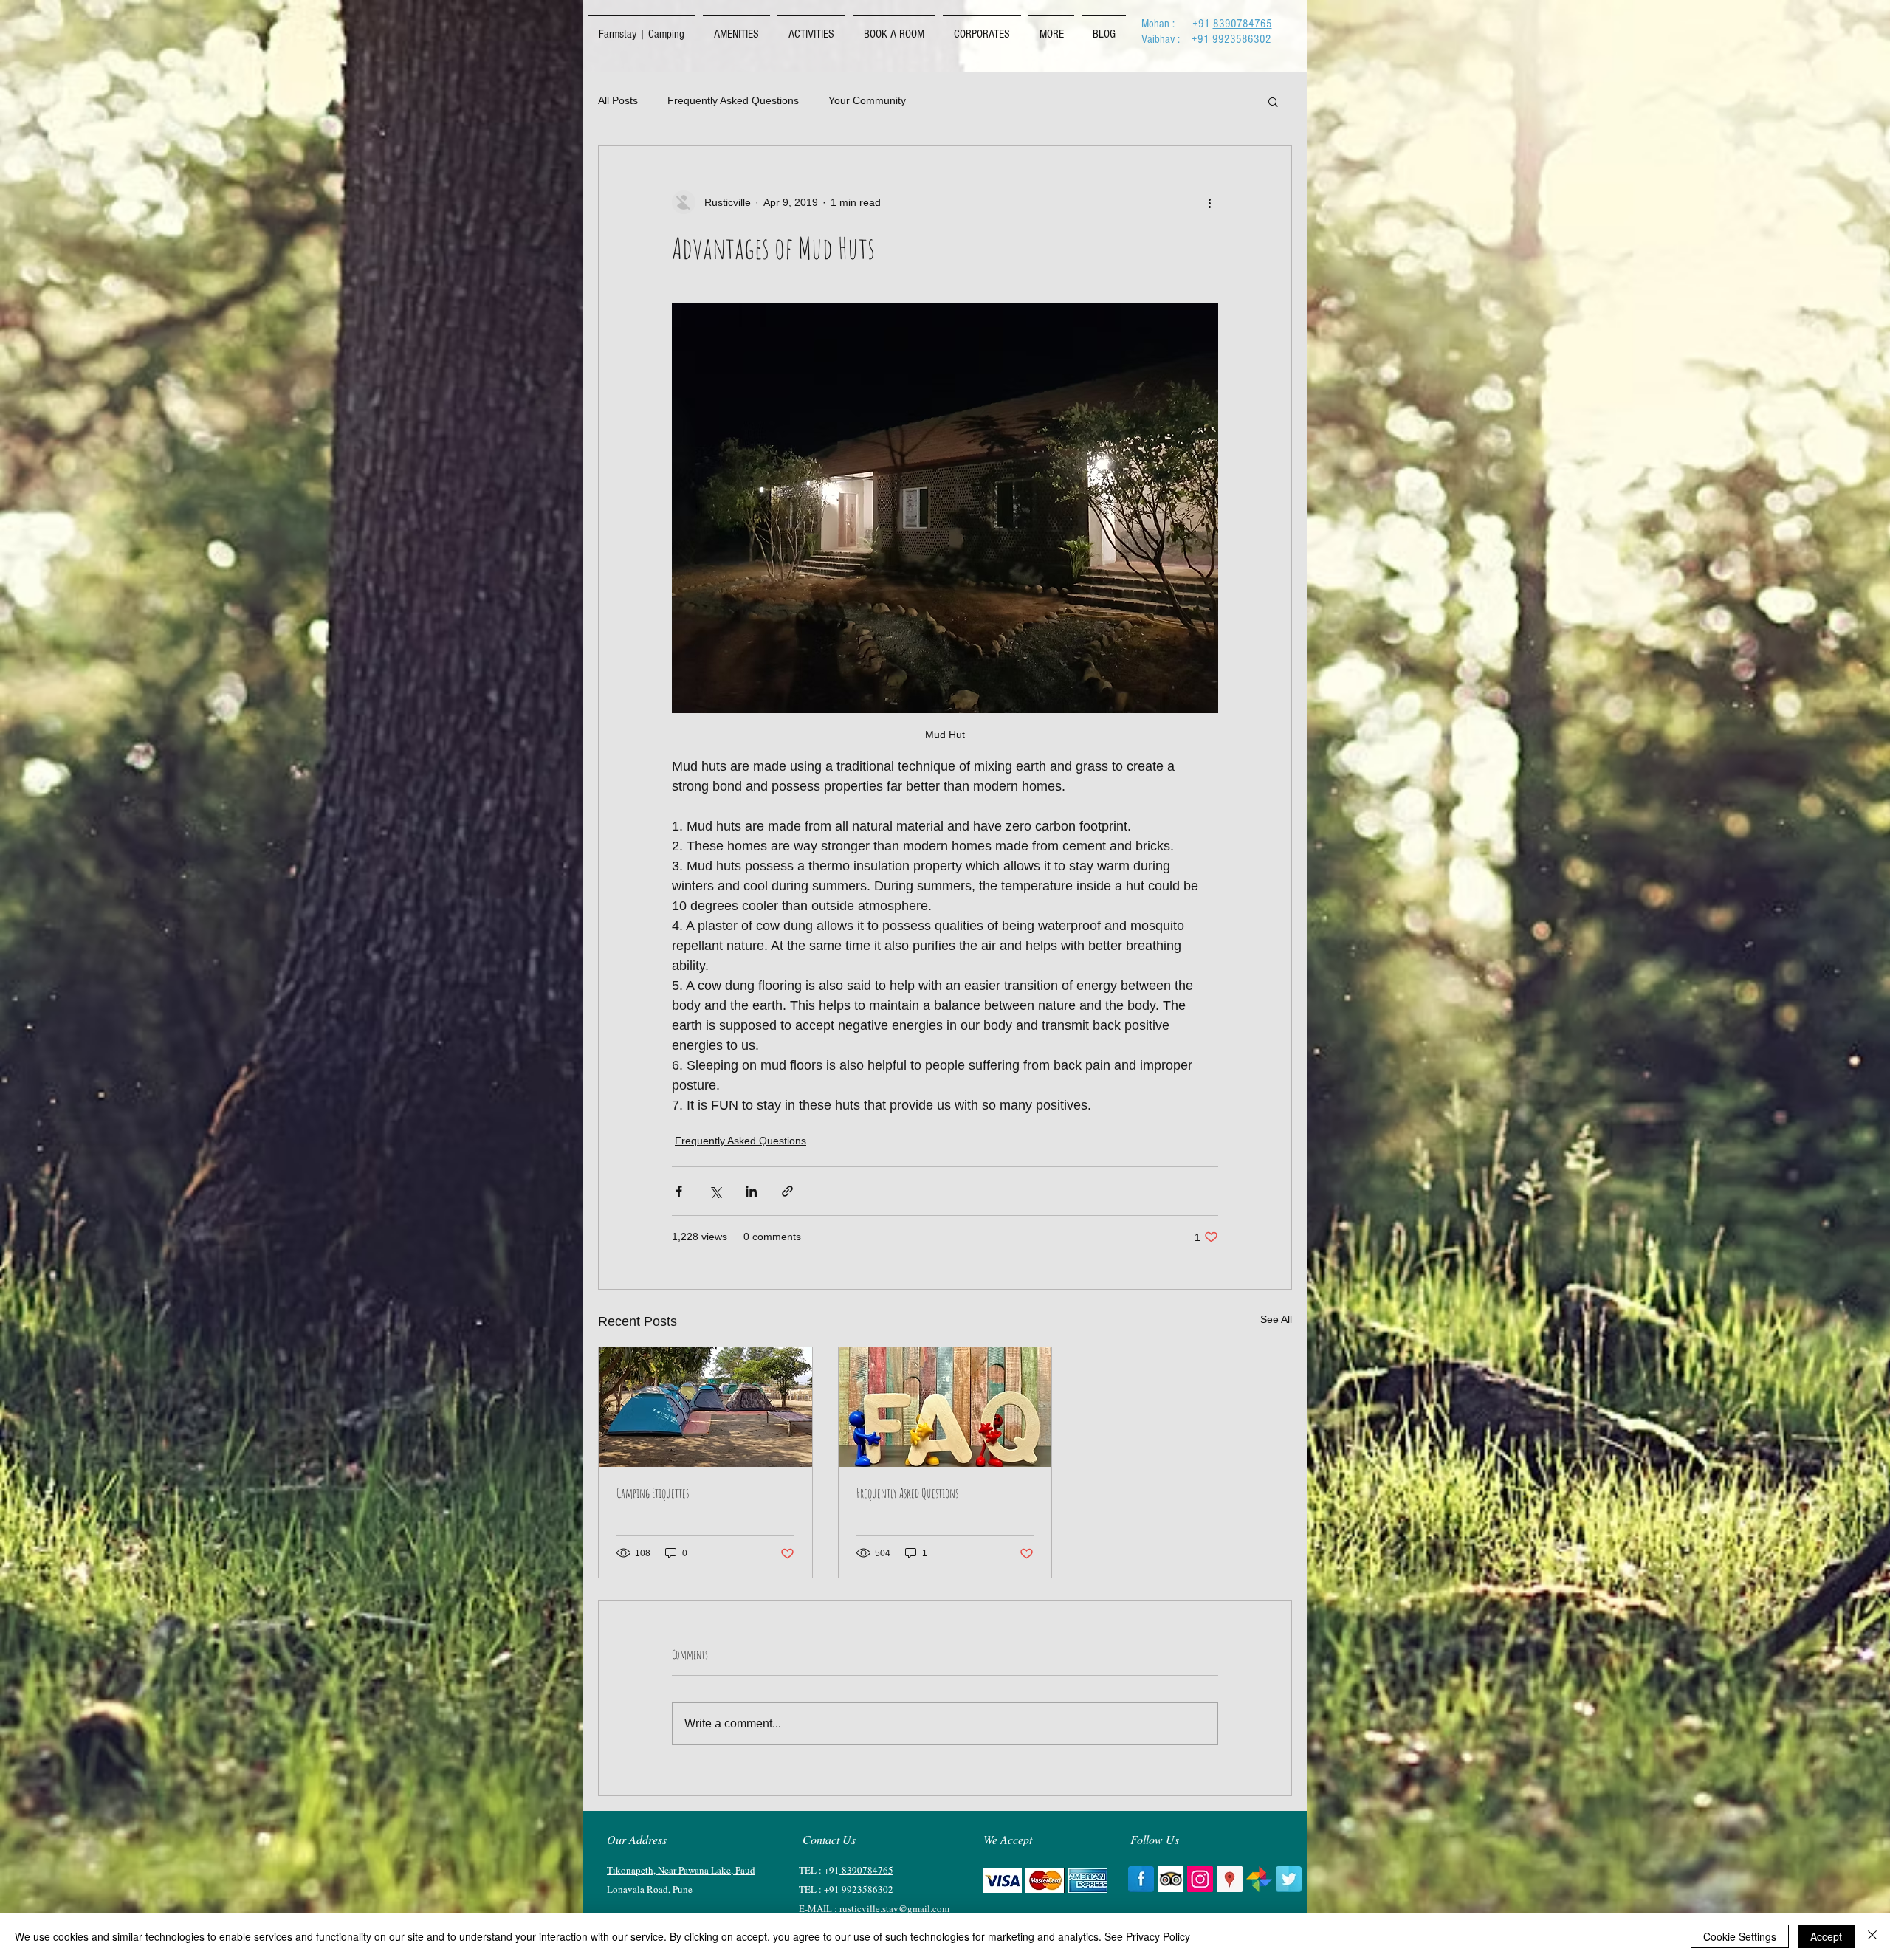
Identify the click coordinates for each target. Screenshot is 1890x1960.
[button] (1273, 101)
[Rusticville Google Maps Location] (1230, 1879)
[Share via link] (787, 1191)
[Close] (1872, 1936)
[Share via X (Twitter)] (715, 1191)
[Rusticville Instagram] (1200, 1879)
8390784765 (1243, 24)
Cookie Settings (1740, 1936)
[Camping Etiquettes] (705, 1407)
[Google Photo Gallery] (1259, 1879)
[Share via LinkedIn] (751, 1191)
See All (1276, 1319)
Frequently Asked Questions (733, 100)
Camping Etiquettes (653, 1493)
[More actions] (1209, 202)
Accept (1826, 1936)
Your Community (867, 100)
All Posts (618, 100)
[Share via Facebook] (679, 1191)
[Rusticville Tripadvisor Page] (1171, 1879)
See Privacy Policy (1147, 1936)
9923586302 (1242, 39)
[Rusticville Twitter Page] (1289, 1879)
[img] (1003, 1881)
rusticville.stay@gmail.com (894, 1908)
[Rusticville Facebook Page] (1141, 1879)
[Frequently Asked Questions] (945, 1407)
